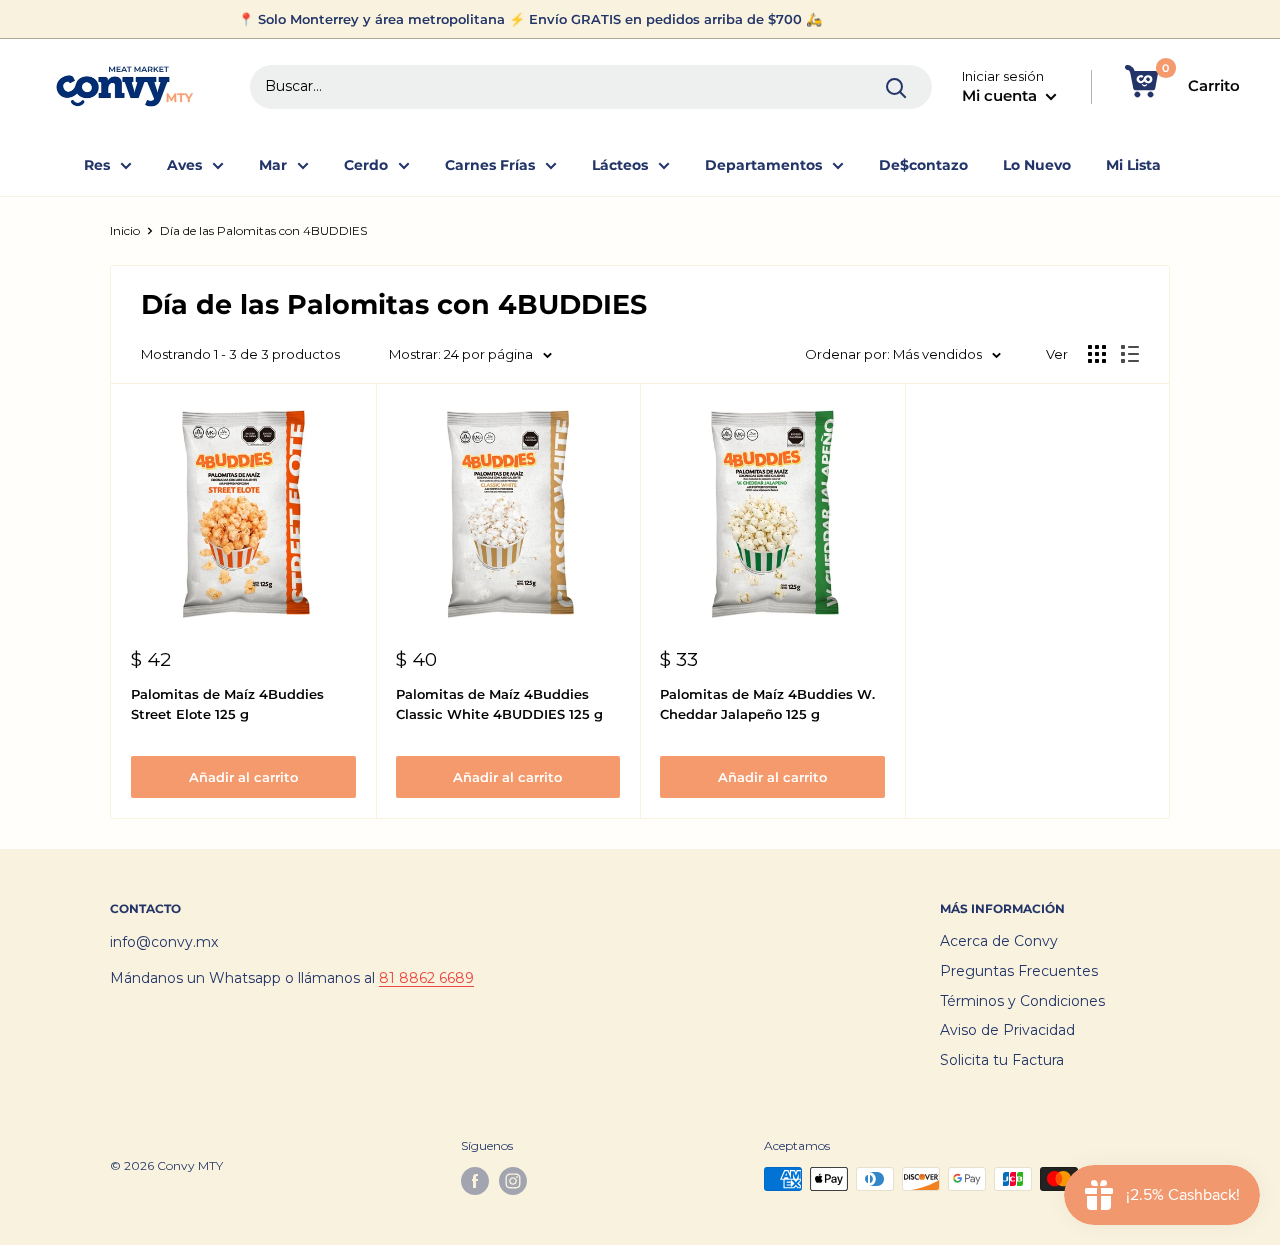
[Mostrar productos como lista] (1130, 354)
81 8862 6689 (426, 978)
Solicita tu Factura (1002, 1060)
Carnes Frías (490, 165)
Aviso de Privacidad (1007, 1030)
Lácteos (620, 165)
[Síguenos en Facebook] (475, 1181)
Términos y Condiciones (1022, 1001)
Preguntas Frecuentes (1019, 971)
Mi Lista (1133, 165)
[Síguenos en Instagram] (513, 1181)
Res (97, 165)
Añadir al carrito (243, 777)
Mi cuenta (1001, 95)
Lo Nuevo (1037, 165)
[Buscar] (897, 87)
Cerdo (366, 165)
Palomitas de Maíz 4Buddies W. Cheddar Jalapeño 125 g (767, 704)
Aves (184, 165)
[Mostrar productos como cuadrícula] (1097, 354)
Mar (273, 165)
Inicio (125, 230)
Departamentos (763, 165)
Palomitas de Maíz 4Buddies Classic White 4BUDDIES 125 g (499, 704)
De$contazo (923, 165)
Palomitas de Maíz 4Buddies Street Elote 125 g (227, 704)
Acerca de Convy (999, 941)
